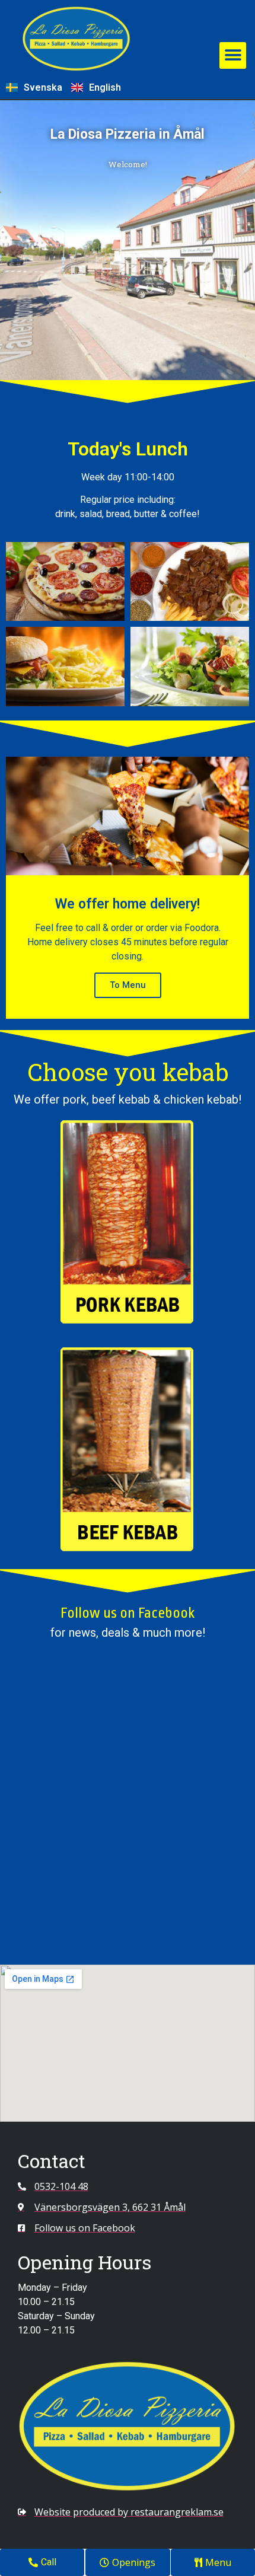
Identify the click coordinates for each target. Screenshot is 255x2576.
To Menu (128, 985)
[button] (233, 55)
